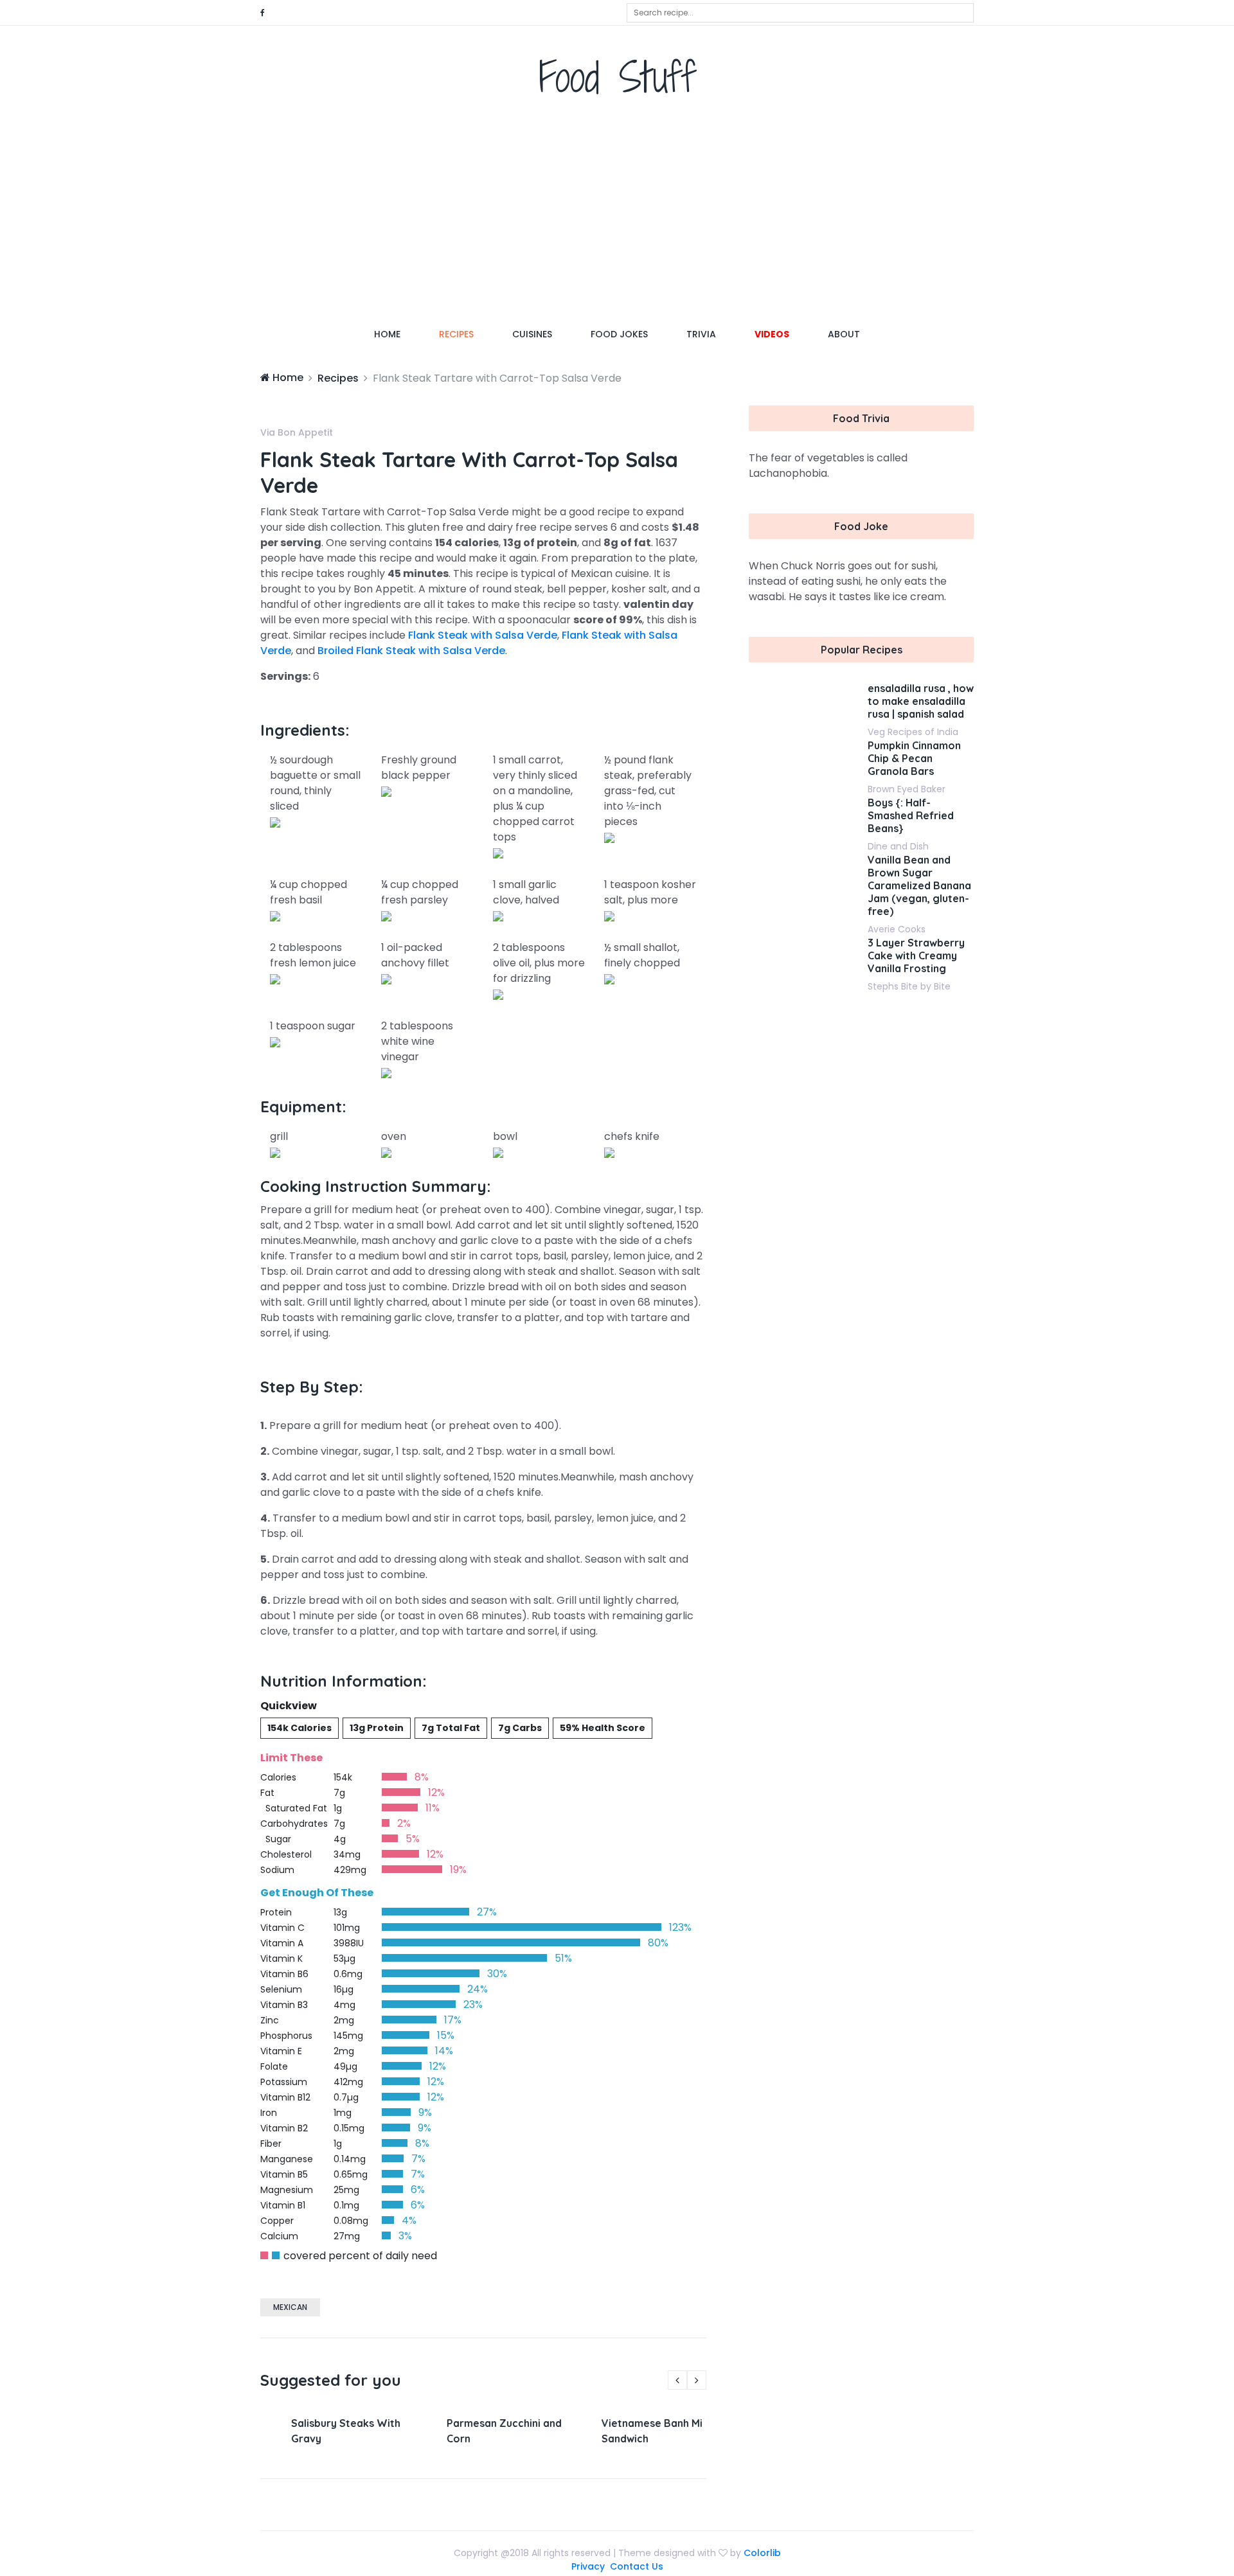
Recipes (456, 334)
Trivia (701, 334)
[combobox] (800, 13)
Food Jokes (619, 334)
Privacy (588, 2566)
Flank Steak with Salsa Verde (483, 635)
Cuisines (532, 334)
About (844, 334)
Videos (772, 334)
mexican (290, 2307)
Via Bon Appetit (297, 432)
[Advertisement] (617, 215)
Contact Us (637, 2566)
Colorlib (762, 2553)
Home (397, 334)
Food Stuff (617, 77)
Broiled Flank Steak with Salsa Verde (411, 651)
